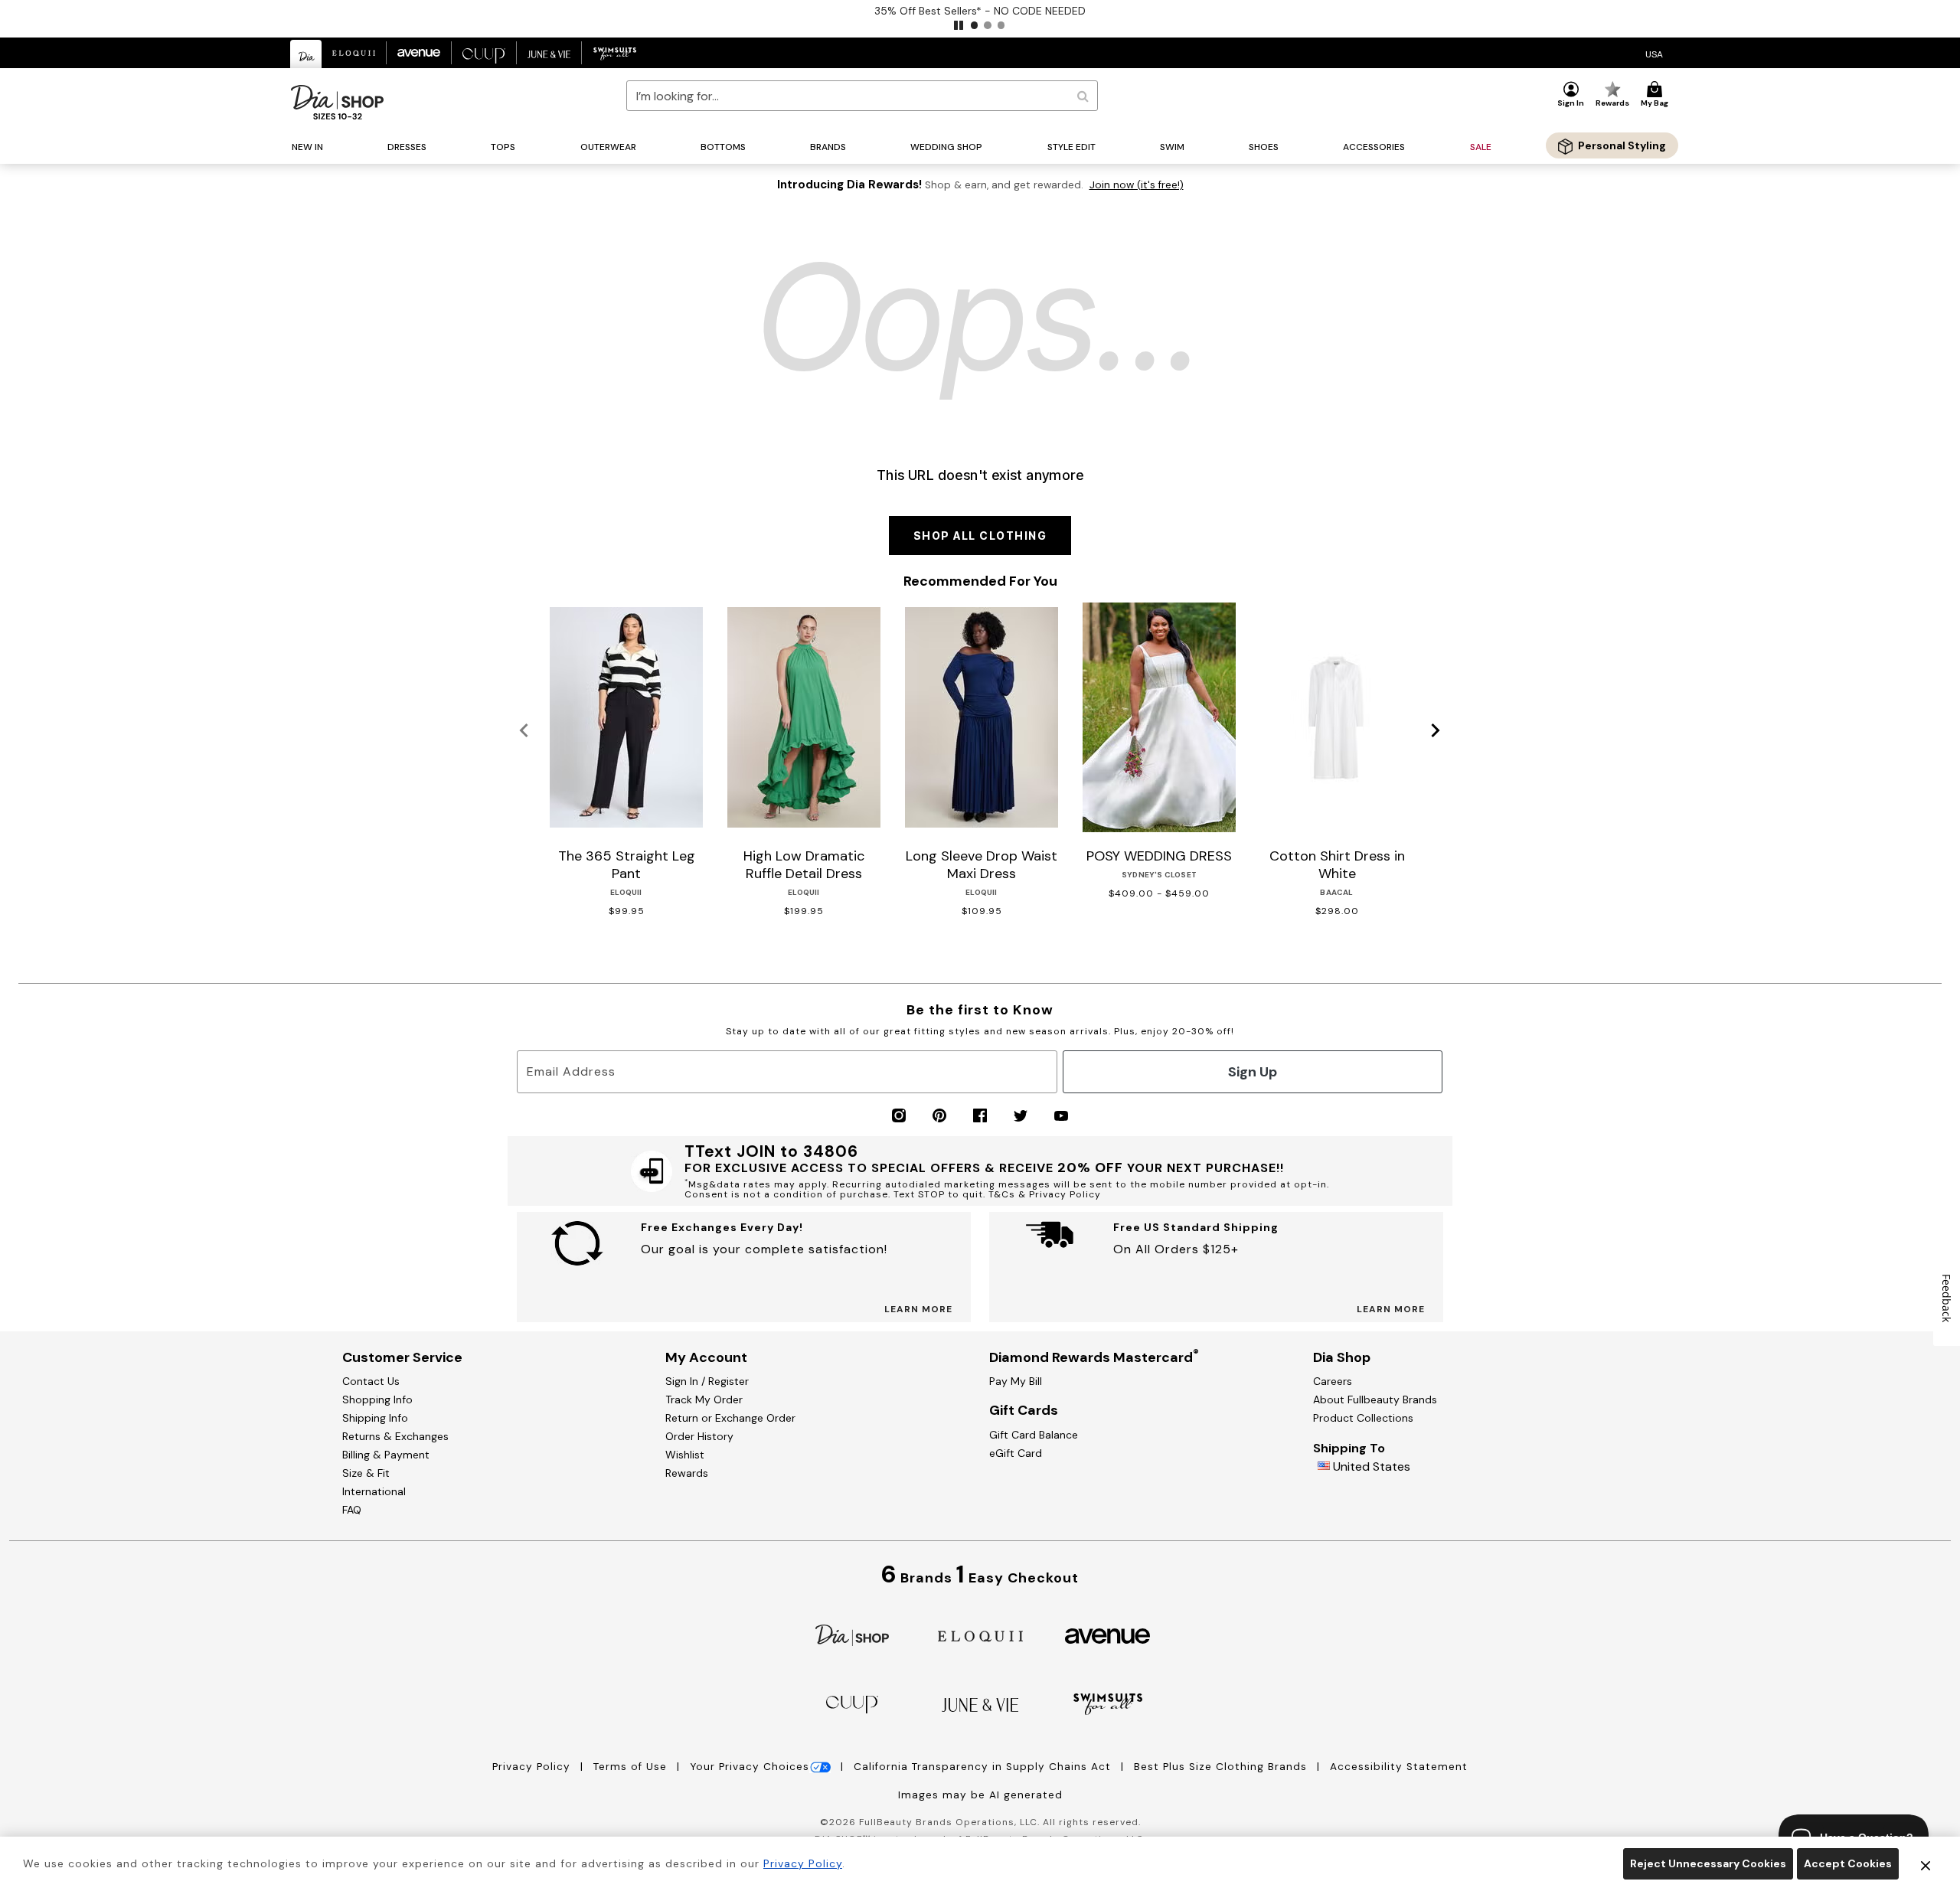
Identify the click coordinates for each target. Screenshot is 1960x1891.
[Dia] (852, 1634)
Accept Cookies (1848, 1863)
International (374, 1491)
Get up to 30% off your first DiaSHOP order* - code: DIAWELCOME (980, 11)
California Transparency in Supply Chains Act (984, 1767)
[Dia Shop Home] (337, 102)
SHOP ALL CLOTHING (980, 536)
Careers (1333, 1381)
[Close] (1926, 1864)
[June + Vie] (980, 1704)
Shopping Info (377, 1399)
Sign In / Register (707, 1381)
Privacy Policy (533, 1767)
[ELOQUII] (980, 1634)
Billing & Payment (386, 1455)
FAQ (352, 1510)
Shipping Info (375, 1418)
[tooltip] (306, 54)
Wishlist (685, 1455)
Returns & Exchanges (395, 1436)
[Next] (1436, 731)
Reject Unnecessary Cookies (1708, 1863)
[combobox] (862, 96)
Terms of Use (632, 1767)
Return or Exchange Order (730, 1418)
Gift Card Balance (1034, 1435)
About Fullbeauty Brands (1375, 1399)
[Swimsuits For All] (1108, 1703)
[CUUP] (852, 1703)
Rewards (687, 1473)
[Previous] (524, 731)
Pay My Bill (1016, 1381)
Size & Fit (366, 1473)
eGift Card (1016, 1453)
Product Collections (1363, 1418)
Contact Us (371, 1381)
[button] (959, 25)
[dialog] (1654, 53)
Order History (699, 1436)
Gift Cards (1024, 1410)
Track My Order (704, 1399)
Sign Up (1253, 1072)
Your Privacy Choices (750, 1767)
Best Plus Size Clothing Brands (1222, 1767)
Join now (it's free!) (1137, 185)
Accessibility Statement (1399, 1767)
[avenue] (1107, 1635)
